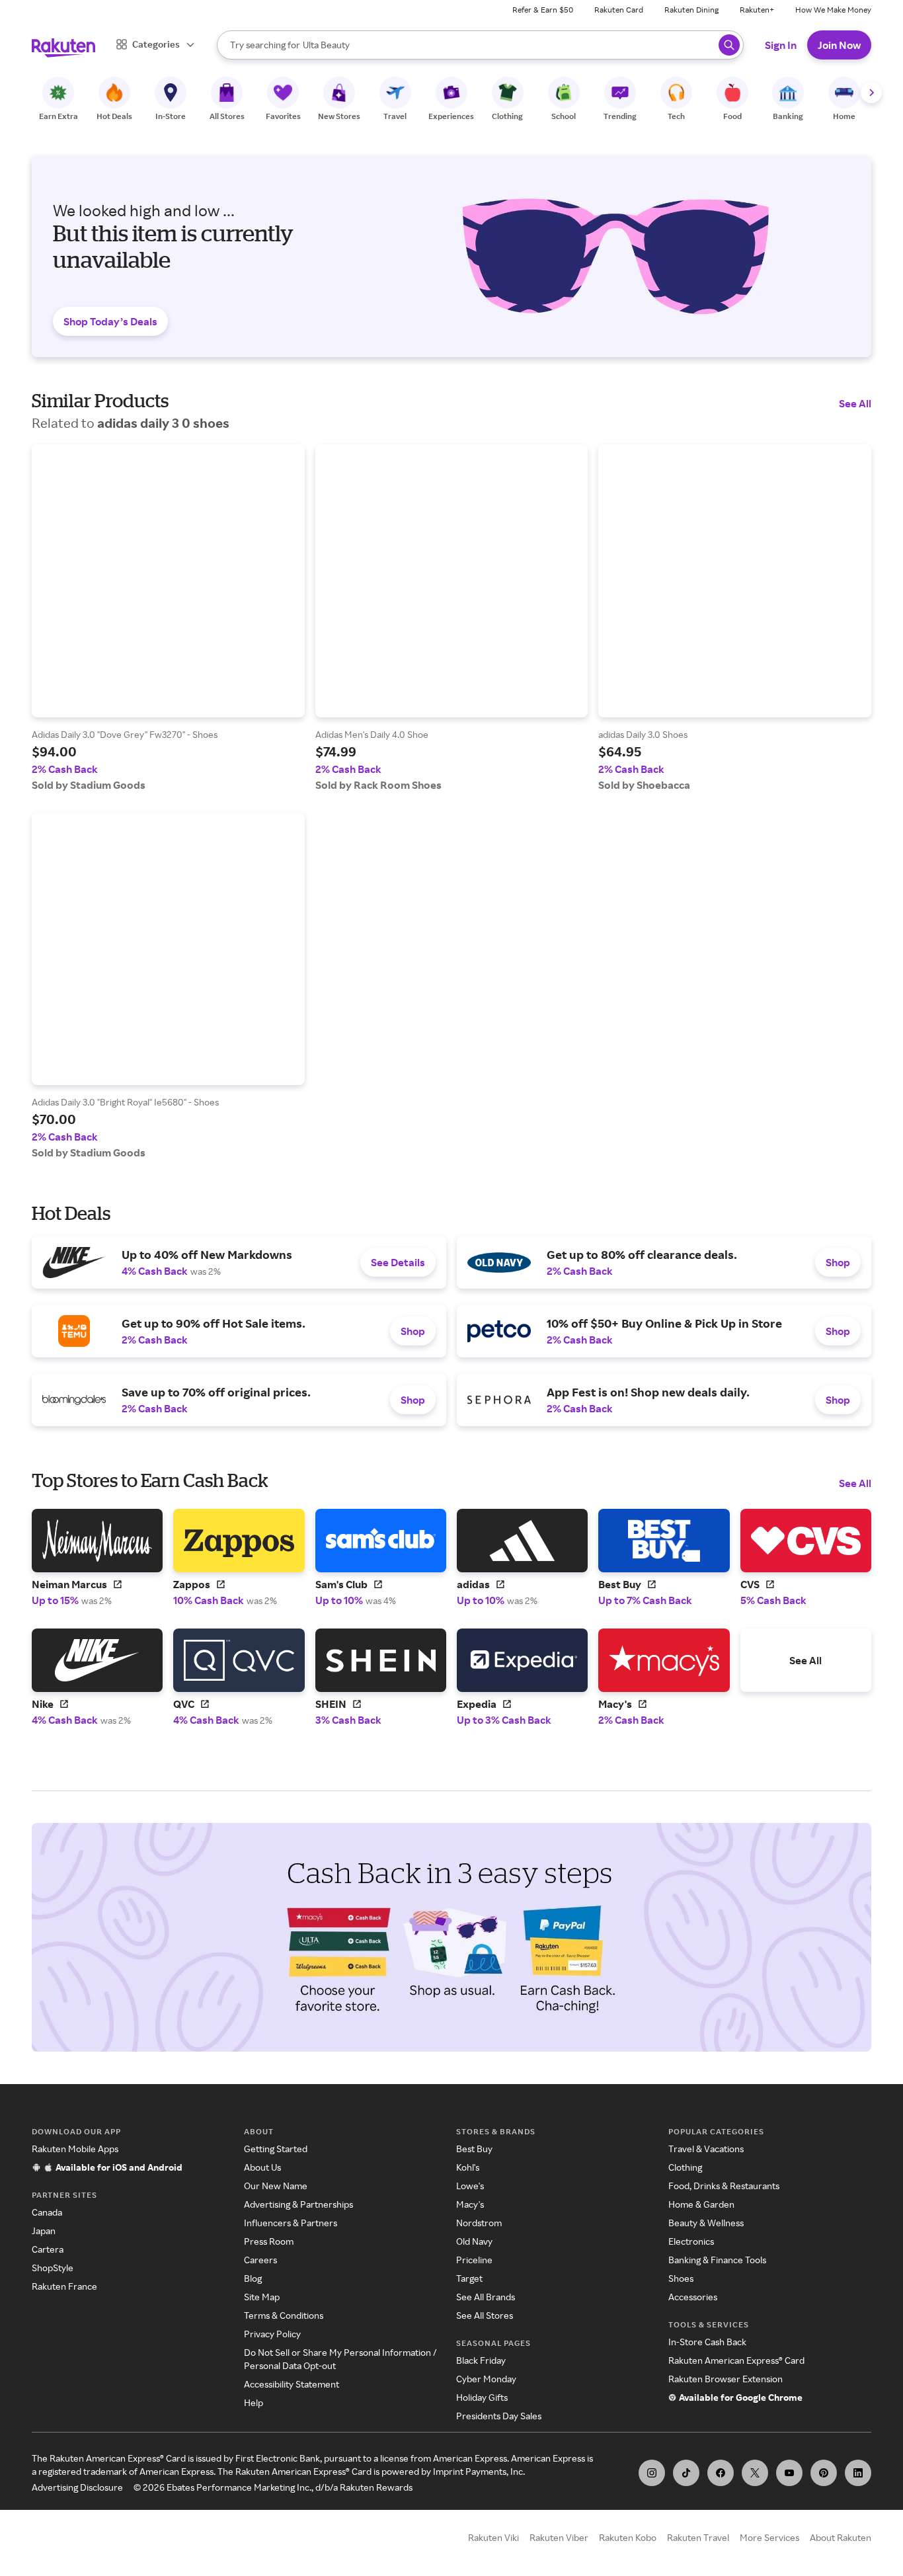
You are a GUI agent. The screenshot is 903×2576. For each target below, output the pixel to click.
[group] (168, 618)
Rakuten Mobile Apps (75, 2149)
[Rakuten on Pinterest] (824, 2473)
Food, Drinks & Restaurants (724, 2186)
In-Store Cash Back (707, 2342)
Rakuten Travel (698, 2537)
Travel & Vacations (706, 2149)
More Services (769, 2537)
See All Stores (485, 2315)
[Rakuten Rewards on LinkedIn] (858, 2473)
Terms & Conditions (284, 2315)
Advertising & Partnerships (298, 2204)
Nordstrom (479, 2223)
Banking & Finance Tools (717, 2260)
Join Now (839, 45)
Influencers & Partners (291, 2223)
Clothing (685, 2167)
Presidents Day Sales (499, 2416)
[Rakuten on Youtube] (789, 2473)
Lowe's (470, 2186)
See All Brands (486, 2297)
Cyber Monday (486, 2379)
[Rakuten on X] (755, 2473)
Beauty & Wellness (706, 2223)
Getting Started (276, 2149)
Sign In (781, 45)
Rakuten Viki (493, 2537)
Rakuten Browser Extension (726, 2379)
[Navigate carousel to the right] (871, 93)
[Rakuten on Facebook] (721, 2473)
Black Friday (481, 2360)
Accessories (693, 2297)
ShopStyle (53, 2268)
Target (469, 2278)
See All (855, 403)
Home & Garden (701, 2204)
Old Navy (474, 2241)
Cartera (48, 2249)
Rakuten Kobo (628, 2537)
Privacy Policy (272, 2334)
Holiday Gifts (482, 2397)
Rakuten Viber (559, 2537)
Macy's (470, 2204)
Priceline (474, 2260)
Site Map (262, 2297)
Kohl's (468, 2167)
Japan (44, 2231)
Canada (47, 2212)
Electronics (691, 2241)
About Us (262, 2167)
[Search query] (729, 45)
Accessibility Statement (292, 2384)
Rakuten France (64, 2286)
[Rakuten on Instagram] (652, 2473)
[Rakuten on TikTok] (686, 2473)
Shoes (681, 2278)
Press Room (269, 2241)
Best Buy (474, 2149)
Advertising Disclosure (77, 2487)
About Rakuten (841, 2537)
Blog (253, 2278)
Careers (260, 2260)
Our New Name (276, 2186)
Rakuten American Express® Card (736, 2360)
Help (254, 2402)
